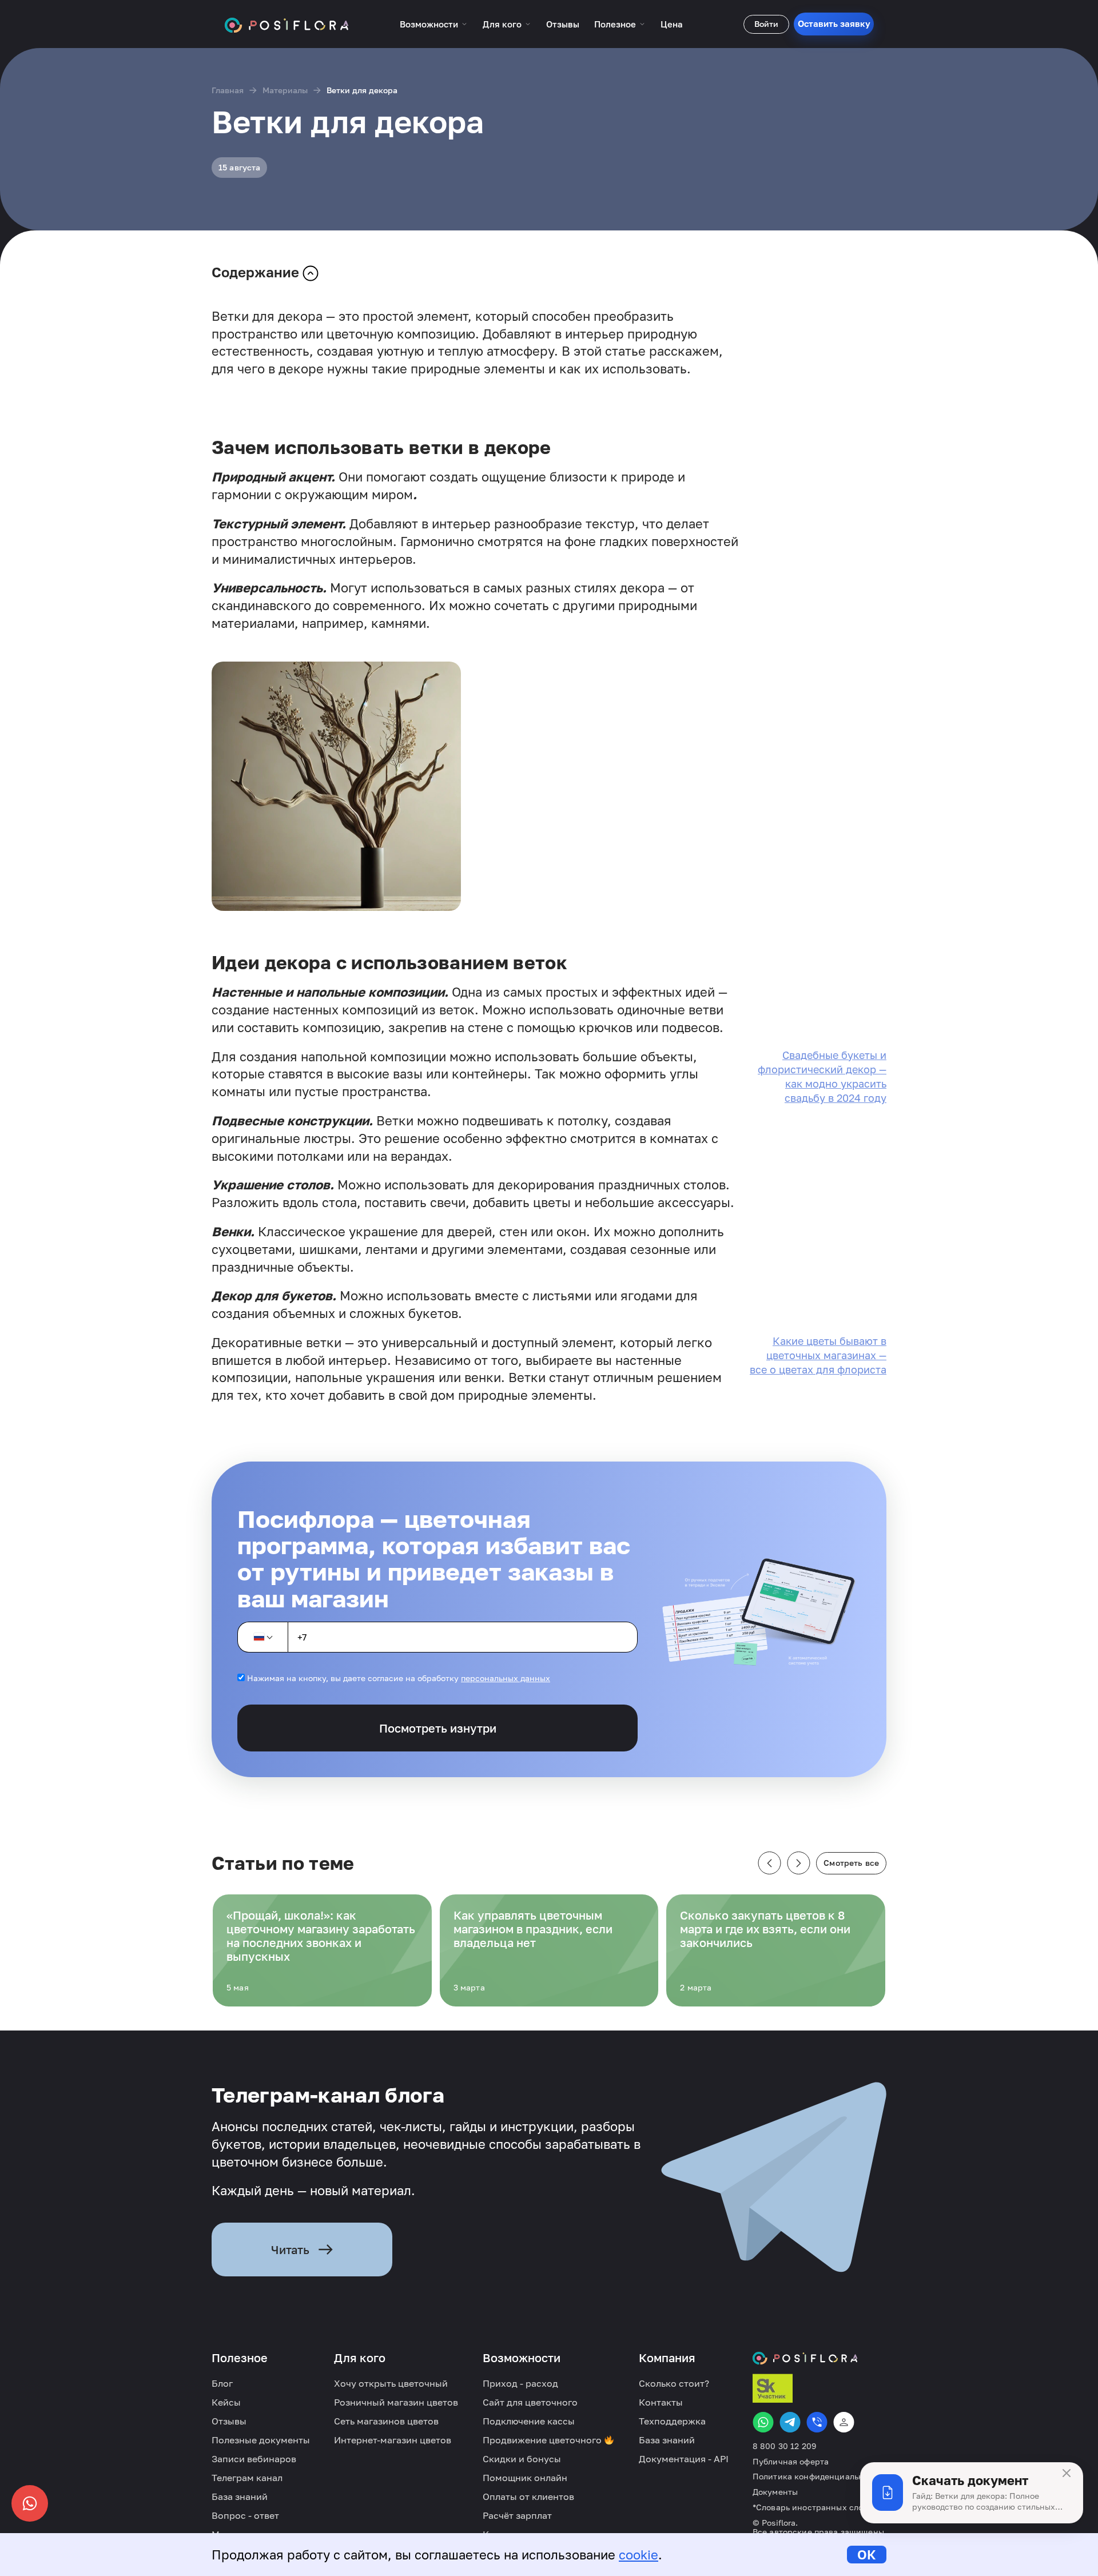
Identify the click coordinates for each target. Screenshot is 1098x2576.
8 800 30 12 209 (784, 2446)
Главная (228, 90)
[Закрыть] (1067, 2473)
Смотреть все (851, 1863)
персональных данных (506, 1678)
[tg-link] (790, 2422)
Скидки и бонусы (522, 2459)
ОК (867, 2555)
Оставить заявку (834, 23)
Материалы (285, 90)
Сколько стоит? (674, 2383)
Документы (775, 2492)
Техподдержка (672, 2421)
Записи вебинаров (254, 2459)
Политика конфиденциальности (817, 2477)
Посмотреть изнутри (438, 1728)
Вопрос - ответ (245, 2515)
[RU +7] (262, 1637)
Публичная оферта (791, 2462)
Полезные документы (261, 2440)
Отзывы (563, 24)
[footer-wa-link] (763, 2422)
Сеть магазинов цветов (386, 2421)
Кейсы (226, 2402)
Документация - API (684, 2459)
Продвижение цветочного (543, 2440)
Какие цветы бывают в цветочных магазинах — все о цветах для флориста (818, 1355)
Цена (672, 24)
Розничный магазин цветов (396, 2402)
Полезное (615, 24)
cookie (638, 2555)
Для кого (502, 24)
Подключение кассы (529, 2421)
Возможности (429, 24)
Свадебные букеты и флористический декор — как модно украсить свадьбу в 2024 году (822, 1077)
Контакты (661, 2402)
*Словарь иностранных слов (810, 2507)
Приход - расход (520, 2383)
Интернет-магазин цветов (393, 2440)
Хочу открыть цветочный (391, 2383)
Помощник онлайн (525, 2478)
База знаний (240, 2497)
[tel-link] (817, 2422)
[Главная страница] (287, 24)
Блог (222, 2383)
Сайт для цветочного (530, 2402)
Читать (290, 2249)
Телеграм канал (247, 2478)
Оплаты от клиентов (528, 2497)
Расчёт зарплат (517, 2515)
